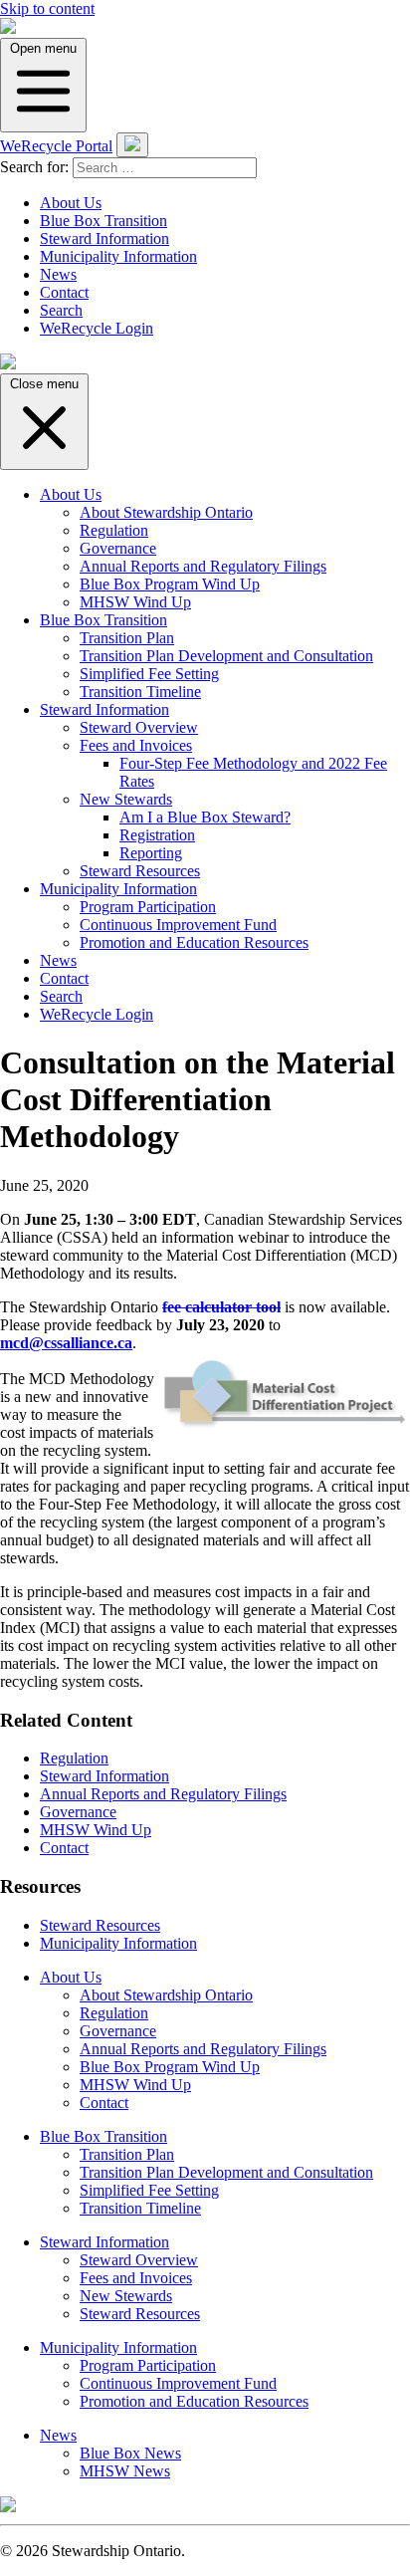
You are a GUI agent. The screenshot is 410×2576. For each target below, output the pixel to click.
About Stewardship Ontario (166, 512)
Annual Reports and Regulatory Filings (203, 566)
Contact (64, 292)
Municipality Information (118, 256)
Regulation (114, 530)
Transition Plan (127, 638)
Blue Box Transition (103, 221)
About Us (71, 203)
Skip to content (47, 8)
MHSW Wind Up (135, 602)
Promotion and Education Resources (194, 942)
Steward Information (104, 238)
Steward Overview (139, 727)
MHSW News (125, 2471)
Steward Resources (140, 871)
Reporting (151, 853)
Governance (118, 548)
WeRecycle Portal (56, 146)
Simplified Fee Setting (149, 674)
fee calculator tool (221, 1307)
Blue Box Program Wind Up (170, 584)
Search (61, 310)
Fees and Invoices (136, 745)
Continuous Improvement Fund (178, 925)
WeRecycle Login (97, 328)
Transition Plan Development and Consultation (226, 656)
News (58, 274)
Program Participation (148, 907)
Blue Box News (130, 2453)
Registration (157, 835)
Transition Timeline (140, 692)
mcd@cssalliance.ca (66, 1343)
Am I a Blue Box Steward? (205, 817)
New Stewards (126, 799)
